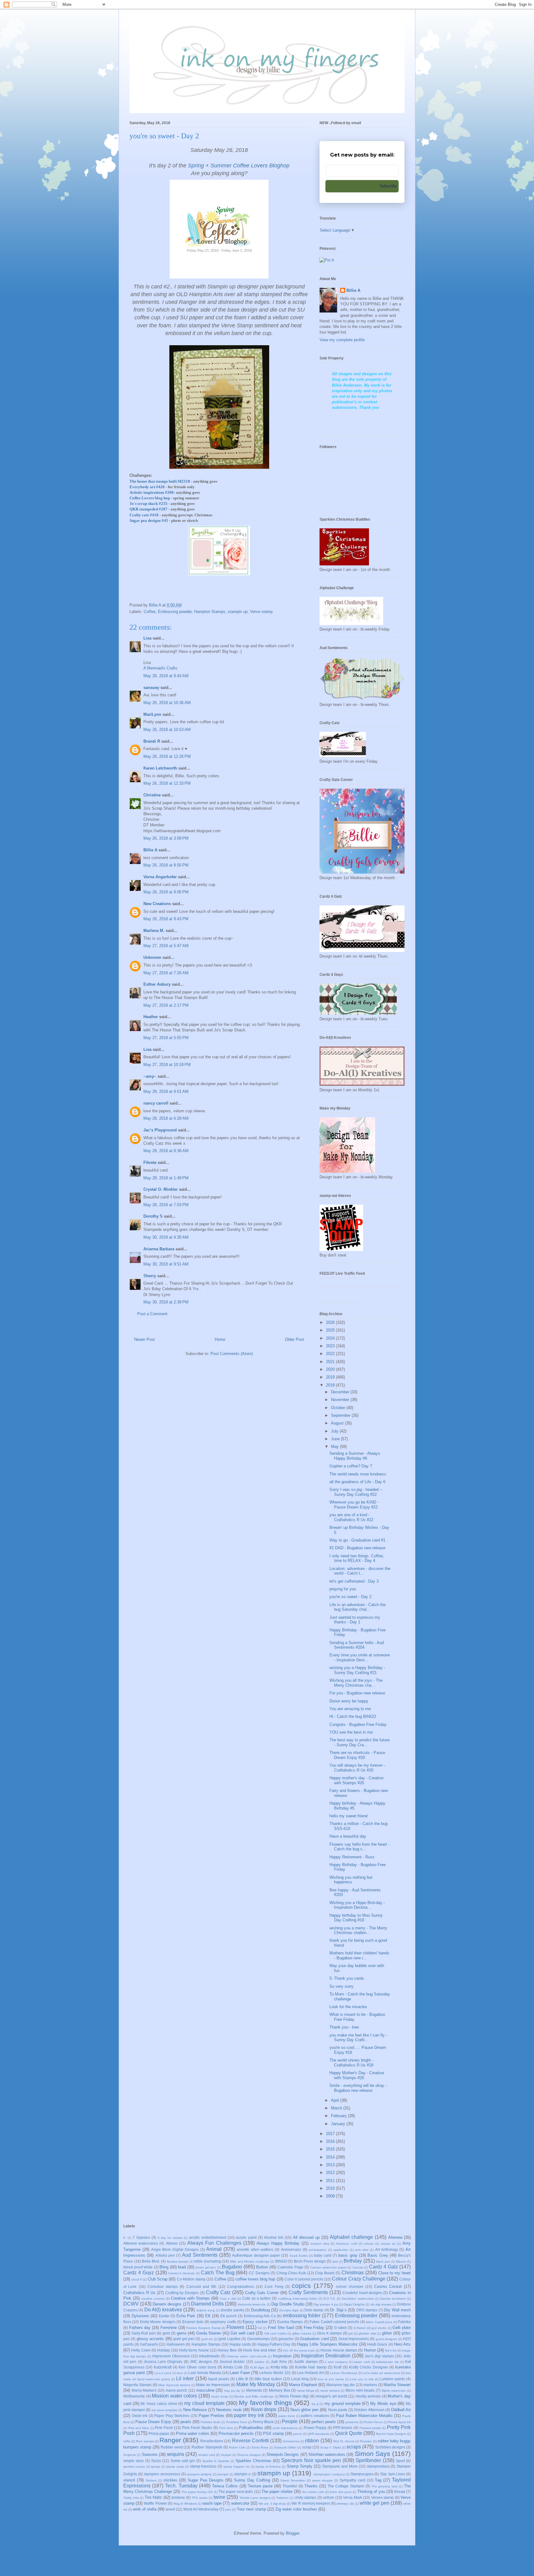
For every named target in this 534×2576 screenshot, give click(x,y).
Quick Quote (349, 2433)
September (341, 1415)
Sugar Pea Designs (206, 2480)
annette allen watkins (255, 2249)
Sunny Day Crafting (252, 2480)
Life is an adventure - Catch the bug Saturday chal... (358, 1607)
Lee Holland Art (310, 2373)
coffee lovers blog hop (255, 2279)
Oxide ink (140, 2416)
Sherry (150, 1276)
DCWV (131, 2304)
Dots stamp (314, 2310)
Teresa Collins (225, 2486)
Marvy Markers (144, 2390)
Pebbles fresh (210, 2422)
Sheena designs (249, 2455)
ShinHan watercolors (327, 2454)
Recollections (212, 2441)
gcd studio (379, 2328)
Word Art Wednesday (201, 2509)
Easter (164, 2316)
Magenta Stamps (138, 2385)
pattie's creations (315, 2416)
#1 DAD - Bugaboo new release (357, 1548)
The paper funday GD (197, 2492)
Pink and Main (139, 2428)
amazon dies (320, 2244)
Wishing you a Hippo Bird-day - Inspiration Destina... (357, 1905)
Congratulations (241, 2287)
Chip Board (325, 2273)
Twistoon (282, 2498)
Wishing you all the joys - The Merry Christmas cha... (356, 1683)
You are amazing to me (350, 1709)
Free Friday (314, 2328)
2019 (331, 1377)
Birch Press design (310, 2261)
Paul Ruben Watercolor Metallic (364, 2416)
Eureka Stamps (290, 2322)
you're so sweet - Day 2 (350, 1597)
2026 (331, 1322)
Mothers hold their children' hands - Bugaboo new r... (359, 1955)
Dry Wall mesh (397, 2310)
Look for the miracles (348, 2007)
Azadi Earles (299, 2256)
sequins (176, 2454)
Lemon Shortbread (343, 2373)
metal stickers (330, 2391)
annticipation (318, 2250)
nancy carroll (156, 1103)
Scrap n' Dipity (331, 2447)
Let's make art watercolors (381, 2373)
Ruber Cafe (237, 2447)
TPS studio (200, 2498)
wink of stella (145, 2509)
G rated (340, 2328)
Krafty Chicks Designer (369, 2367)
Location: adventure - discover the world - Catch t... (360, 1571)
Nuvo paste (338, 2410)
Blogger (292, 2533)
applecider (341, 2250)
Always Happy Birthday (278, 2243)
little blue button (268, 2379)
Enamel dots (193, 2322)
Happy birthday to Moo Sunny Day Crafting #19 (356, 1918)
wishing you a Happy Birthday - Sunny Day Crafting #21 (357, 1670)
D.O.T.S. (330, 2299)
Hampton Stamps (210, 612)
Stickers (151, 2480)
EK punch (229, 2316)
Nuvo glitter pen (305, 2410)
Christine (152, 795)
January (339, 2124)
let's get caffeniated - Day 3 (354, 1581)
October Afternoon (369, 2410)
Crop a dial (228, 2299)
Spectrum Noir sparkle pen (311, 2460)
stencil (129, 2480)
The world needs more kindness (358, 1474)
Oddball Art (401, 2410)
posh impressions (285, 2428)
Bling (164, 2267)
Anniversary (291, 2249)
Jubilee (259, 2362)
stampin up (238, 612)
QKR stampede (318, 2434)
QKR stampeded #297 (148, 509)
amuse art (388, 2244)
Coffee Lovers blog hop (150, 498)
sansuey (151, 688)
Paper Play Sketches (172, 2416)
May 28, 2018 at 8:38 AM (166, 1151)
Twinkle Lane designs (255, 2498)
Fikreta (150, 1162)
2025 (331, 1330)
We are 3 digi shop (272, 2504)
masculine (205, 2390)
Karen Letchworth (160, 768)
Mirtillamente (134, 2396)
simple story (133, 2461)
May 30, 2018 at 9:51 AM (166, 1264)
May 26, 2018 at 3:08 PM (166, 838)
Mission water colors (174, 2396)
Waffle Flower (155, 2503)
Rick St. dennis (344, 2441)
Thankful (290, 2486)
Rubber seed (172, 2447)
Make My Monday (256, 2384)
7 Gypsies (141, 2237)
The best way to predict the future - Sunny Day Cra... (360, 1742)
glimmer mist (367, 2333)
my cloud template (204, 2403)
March (337, 2108)
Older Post (295, 1339)
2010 (331, 2188)
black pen (383, 2261)
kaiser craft (362, 2362)
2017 (331, 2134)
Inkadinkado (209, 2356)
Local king (300, 2379)
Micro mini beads (360, 2390)
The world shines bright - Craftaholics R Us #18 (351, 2063)
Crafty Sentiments (308, 2292)
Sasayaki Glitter (285, 2447)
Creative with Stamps (190, 2298)
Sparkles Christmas (253, 2461)
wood (170, 2509)
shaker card (207, 2455)
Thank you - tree (344, 2027)
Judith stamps (306, 2362)
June (336, 1439)
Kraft (338, 2367)
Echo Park (186, 2316)
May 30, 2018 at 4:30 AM (166, 1237)
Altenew (395, 2237)
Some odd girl (183, 2461)
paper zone (287, 2416)
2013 (331, 2165)
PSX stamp (273, 2433)
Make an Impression (213, 2385)
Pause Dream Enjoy (153, 2422)
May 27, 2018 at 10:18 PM (167, 1065)
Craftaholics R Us (139, 2293)
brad (182, 2267)
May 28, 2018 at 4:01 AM (166, 1091)
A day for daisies (170, 2238)
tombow (178, 2497)
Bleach (401, 2261)
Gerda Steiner (209, 2333)
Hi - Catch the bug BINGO (353, 1716)
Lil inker (185, 2379)
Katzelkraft (163, 2367)
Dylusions (140, 2316)
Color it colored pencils (304, 2279)
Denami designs (167, 2304)
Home (220, 1339)
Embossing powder (175, 612)
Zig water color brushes (296, 2509)
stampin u (242, 2474)
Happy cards (240, 2344)
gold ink (207, 2339)
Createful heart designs (362, 2293)
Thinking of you (371, 2492)
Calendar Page (290, 2267)
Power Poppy (315, 2428)
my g (315, 2404)
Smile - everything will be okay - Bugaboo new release (358, 2088)
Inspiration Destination (326, 2356)
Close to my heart (395, 2273)
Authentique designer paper (256, 2255)
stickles (170, 2480)
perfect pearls (324, 2422)
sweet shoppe (322, 2480)
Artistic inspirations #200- (152, 492)
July (335, 1431)
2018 (331, 1385)
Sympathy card (352, 2480)
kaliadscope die (387, 2362)
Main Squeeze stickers (174, 2385)
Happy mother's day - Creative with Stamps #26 (356, 1780)
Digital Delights (354, 2304)
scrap (307, 2447)
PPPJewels (343, 2428)
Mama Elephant (303, 2385)
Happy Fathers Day (274, 2344)
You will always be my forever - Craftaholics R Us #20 (357, 1768)
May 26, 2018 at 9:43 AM (166, 676)
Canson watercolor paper (328, 2267)
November (341, 1400)
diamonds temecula (252, 2304)
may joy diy (232, 2391)
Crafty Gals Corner (262, 2293)
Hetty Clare (141, 2350)
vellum (328, 2497)
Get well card (242, 2333)
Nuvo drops (264, 2409)
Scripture (130, 2455)
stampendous (378, 2466)
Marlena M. (154, 931)
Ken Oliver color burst (197, 2367)
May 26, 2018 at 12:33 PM (167, 783)
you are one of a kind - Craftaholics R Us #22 (351, 1517)
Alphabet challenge (351, 2237)
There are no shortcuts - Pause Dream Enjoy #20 (357, 1755)
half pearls (149, 2344)
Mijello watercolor (394, 2391)
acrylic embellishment (208, 2237)
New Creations (157, 904)
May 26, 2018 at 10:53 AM (167, 730)
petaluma (352, 2422)
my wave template (165, 2410)
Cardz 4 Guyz (139, 2273)
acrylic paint (246, 2237)
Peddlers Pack (237, 2422)
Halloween (176, 2344)
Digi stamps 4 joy (326, 2304)
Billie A (150, 850)
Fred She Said (281, 2328)
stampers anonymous (162, 2474)
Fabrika (404, 2322)
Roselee (366, 2441)
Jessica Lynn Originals (163, 2362)
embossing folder (302, 2316)
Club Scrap (158, 2279)
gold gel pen (184, 2339)
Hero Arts (402, 2344)
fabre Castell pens (379, 2322)
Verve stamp (261, 612)
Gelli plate (402, 2328)
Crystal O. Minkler (161, 1189)
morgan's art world (331, 2396)
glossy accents (150, 2339)
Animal (214, 2249)
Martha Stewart (397, 2385)
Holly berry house (194, 2350)
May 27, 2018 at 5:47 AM (166, 946)
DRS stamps (367, 2310)
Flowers (235, 2327)
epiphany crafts (223, 2322)
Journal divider (232, 2362)
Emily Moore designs (158, 2322)
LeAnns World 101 (275, 2373)
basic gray (348, 2255)
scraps (354, 2447)
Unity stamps (305, 2497)
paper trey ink (249, 2415)
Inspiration (282, 2356)
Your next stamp (251, 2509)
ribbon (312, 2441)
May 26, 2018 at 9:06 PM (166, 892)
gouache (286, 2339)
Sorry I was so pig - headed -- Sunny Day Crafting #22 (356, 1492)
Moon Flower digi (294, 2396)
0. (125, 2238)
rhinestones (291, 2441)
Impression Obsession (171, 2356)
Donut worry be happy (349, 1701)
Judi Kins (279, 2362)
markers (370, 2385)
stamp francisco (203, 2466)
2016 (331, 2141)
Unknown (152, 957)
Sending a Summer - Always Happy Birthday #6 (355, 1456)
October (339, 1408)
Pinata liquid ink (399, 2422)
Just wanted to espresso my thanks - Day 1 (355, 1620)
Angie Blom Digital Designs (175, 2249)
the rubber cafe (313, 2492)
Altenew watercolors (141, 2243)
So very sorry (341, 1986)
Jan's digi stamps (379, 2356)
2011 (331, 2181)
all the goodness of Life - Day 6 (357, 1482)
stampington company (329, 2474)
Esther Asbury (157, 984)
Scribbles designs (390, 2447)
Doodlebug (260, 2310)
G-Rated (360, 2328)
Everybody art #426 (147, 487)
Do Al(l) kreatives (163, 2310)
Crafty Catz (218, 2292)
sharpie (226, 2455)
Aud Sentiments (200, 2255)
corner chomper (350, 2287)
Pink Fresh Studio (197, 2428)
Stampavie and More (340, 2466)
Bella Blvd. (151, 2261)
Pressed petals (370, 2428)
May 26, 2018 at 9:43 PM (166, 919)
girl (351, 2333)
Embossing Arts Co (260, 2316)
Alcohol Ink (273, 2237)
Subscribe (388, 186)
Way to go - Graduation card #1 (357, 1540)
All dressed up (306, 2237)
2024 (331, 1338)
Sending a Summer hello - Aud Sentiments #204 (357, 1645)
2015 (331, 2149)
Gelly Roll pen (144, 2333)
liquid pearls (218, 2379)
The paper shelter (277, 2492)
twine (219, 2497)
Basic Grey (378, 2255)
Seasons (150, 2454)
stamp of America (268, 2467)
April (336, 2100)
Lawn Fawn (240, 2373)
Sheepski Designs (283, 2454)
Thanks (311, 2486)
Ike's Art (391, 2350)
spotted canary (134, 2467)
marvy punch (177, 2390)
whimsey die (345, 2504)
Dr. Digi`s (338, 2310)
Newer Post (144, 1339)
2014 (331, 2157)
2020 (331, 1369)
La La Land (163, 2373)
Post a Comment (152, 1314)
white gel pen (374, 2503)
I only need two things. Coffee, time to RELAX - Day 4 (357, 1558)
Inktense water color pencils (247, 2356)
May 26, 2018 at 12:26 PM (167, 756)
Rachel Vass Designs (391, 2434)
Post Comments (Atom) (232, 1354)
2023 (331, 1346)
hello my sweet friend (348, 1816)
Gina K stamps (329, 2333)
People (290, 2421)
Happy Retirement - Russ (352, 1857)
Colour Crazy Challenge (358, 2279)
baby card (322, 2255)
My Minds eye (383, 2404)
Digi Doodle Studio (288, 2304)
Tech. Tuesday (181, 2486)
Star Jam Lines (393, 2474)
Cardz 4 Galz (384, 2267)
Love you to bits (362, 2379)
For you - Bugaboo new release (357, 1693)
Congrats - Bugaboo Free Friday (358, 1724)
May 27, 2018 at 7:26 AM (166, 973)
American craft (346, 2244)
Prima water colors (193, 2433)
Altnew (172, 2243)
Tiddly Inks (131, 2498)
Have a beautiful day (348, 1836)
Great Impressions (354, 2339)
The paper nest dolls (236, 2492)
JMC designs (201, 2362)
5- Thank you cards (347, 1978)
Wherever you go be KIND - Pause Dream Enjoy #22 (354, 1505)
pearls (186, 2422)
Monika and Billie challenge (254, 2396)
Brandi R (152, 741)
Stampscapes (362, 2474)
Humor (370, 2350)
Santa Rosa (260, 2447)
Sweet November (293, 2480)
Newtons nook (229, 2410)
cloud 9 (137, 2279)
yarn (228, 2509)
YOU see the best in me (351, 1732)
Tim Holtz (153, 2497)
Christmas (353, 2273)
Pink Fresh (164, 2428)
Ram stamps (145, 2441)
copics (301, 2286)
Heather (151, 1017)
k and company (336, 2362)
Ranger (170, 2440)
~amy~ (150, 1076)
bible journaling (208, 2261)
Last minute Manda (205, 2373)
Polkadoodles (251, 2428)
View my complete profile (342, 340)
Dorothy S (153, 1216)
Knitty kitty (279, 2367)
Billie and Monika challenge (250, 2261)
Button (262, 2267)
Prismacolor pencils (236, 2433)
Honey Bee (227, 2350)
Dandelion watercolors (358, 2299)
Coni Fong (274, 2287)
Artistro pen (165, 2255)
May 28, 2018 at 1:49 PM (166, 1178)
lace (180, 2373)
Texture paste (260, 2486)
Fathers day (140, 2328)
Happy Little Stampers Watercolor (327, 2344)
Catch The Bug (218, 2273)
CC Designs (259, 2273)
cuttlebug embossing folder (298, 2299)
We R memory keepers (311, 2503)
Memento (254, 2390)
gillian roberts (302, 2333)
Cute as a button (256, 2298)
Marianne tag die (341, 2385)
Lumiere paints (392, 2379)
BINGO (281, 2261)
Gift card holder (275, 2333)
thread (400, 2492)
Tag (378, 2480)
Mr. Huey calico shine (159, 2404)
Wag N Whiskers (185, 2504)
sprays (155, 2467)
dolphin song (206, 2310)
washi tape (212, 2503)
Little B (242, 2379)
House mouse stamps (339, 2350)
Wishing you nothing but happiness (351, 1880)
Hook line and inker (260, 2350)
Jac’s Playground (160, 1130)
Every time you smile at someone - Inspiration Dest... (360, 1657)
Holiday (163, 2350)
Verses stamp (383, 2497)
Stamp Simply (300, 2466)
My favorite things (265, 2403)
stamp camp (175, 2467)
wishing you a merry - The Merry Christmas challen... (358, 1930)
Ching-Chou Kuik (291, 2273)
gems (182, 2333)
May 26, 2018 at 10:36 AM (167, 703)
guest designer (386, 2339)
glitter (387, 2333)
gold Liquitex (229, 2339)
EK (208, 2316)
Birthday (353, 2261)
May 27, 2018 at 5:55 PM (166, 1038)
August (338, 1423)
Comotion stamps (163, 2287)
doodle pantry (232, 2310)
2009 (331, 2196)
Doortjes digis (289, 2310)
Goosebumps (259, 2339)
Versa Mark (353, 2497)
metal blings (306, 2391)
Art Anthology (387, 2249)
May (335, 1447)
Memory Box (280, 2390)
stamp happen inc (237, 2467)
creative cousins (153, 2299)
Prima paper (159, 2433)
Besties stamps (178, 2261)
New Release (195, 2410)
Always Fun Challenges (214, 2243)
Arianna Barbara (159, 1249)
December (341, 1392)
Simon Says (373, 2454)
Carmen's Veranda (181, 2273)
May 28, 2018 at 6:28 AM (166, 1118)
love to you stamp (331, 2379)
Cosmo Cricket (388, 2287)
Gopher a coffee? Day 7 (351, 1466)
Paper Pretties (212, 2416)
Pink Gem (226, 2428)
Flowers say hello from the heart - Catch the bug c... (359, 1847)
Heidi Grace (377, 2344)
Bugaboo (232, 2267)
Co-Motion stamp (191, 2279)
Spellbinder (368, 2460)
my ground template (342, 2404)
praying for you (343, 1589)
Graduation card (314, 2339)
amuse (369, 2244)
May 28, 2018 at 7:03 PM (166, 1205)
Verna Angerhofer (160, 877)
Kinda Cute (233, 2367)
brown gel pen (206, 2267)
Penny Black (263, 2422)
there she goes (341, 2492)
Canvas (358, 2267)
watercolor (240, 2503)
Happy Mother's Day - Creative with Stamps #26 (357, 2075)
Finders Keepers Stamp (203, 2328)
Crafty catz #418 (144, 515)
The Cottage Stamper (346, 2486)
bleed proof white (138, 2267)
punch (297, 2434)
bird (335, 2261)
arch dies (362, 2250)
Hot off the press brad (299, 2350)
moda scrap (220, 2396)
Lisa (147, 638)
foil (260, 2328)
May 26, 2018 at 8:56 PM (166, 865)
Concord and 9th (201, 2287)
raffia (127, 2441)
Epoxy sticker (255, 2322)
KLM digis (257, 2367)
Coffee (150, 612)
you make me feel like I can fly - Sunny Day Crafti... (358, 2038)
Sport (400, 2461)
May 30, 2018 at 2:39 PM (166, 1302)
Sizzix (156, 2461)
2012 (331, 2173)
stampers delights (199, 2474)
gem (166, 2333)
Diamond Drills (207, 2304)
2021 (331, 1362)
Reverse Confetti (250, 2441)
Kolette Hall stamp (311, 2367)
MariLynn (152, 714)
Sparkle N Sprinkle (216, 2461)
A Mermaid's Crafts (160, 668)
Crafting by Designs (182, 2293)
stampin (223, 2474)
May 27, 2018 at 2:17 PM (166, 1005)
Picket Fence (373, 2422)
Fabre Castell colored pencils (334, 2322)
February (339, 2116)
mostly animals (368, 2396)
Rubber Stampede (207, 2447)
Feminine (169, 2328)
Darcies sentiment (393, 2299)
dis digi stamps (381, 2304)
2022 (331, 1354)
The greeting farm (384, 2486)
